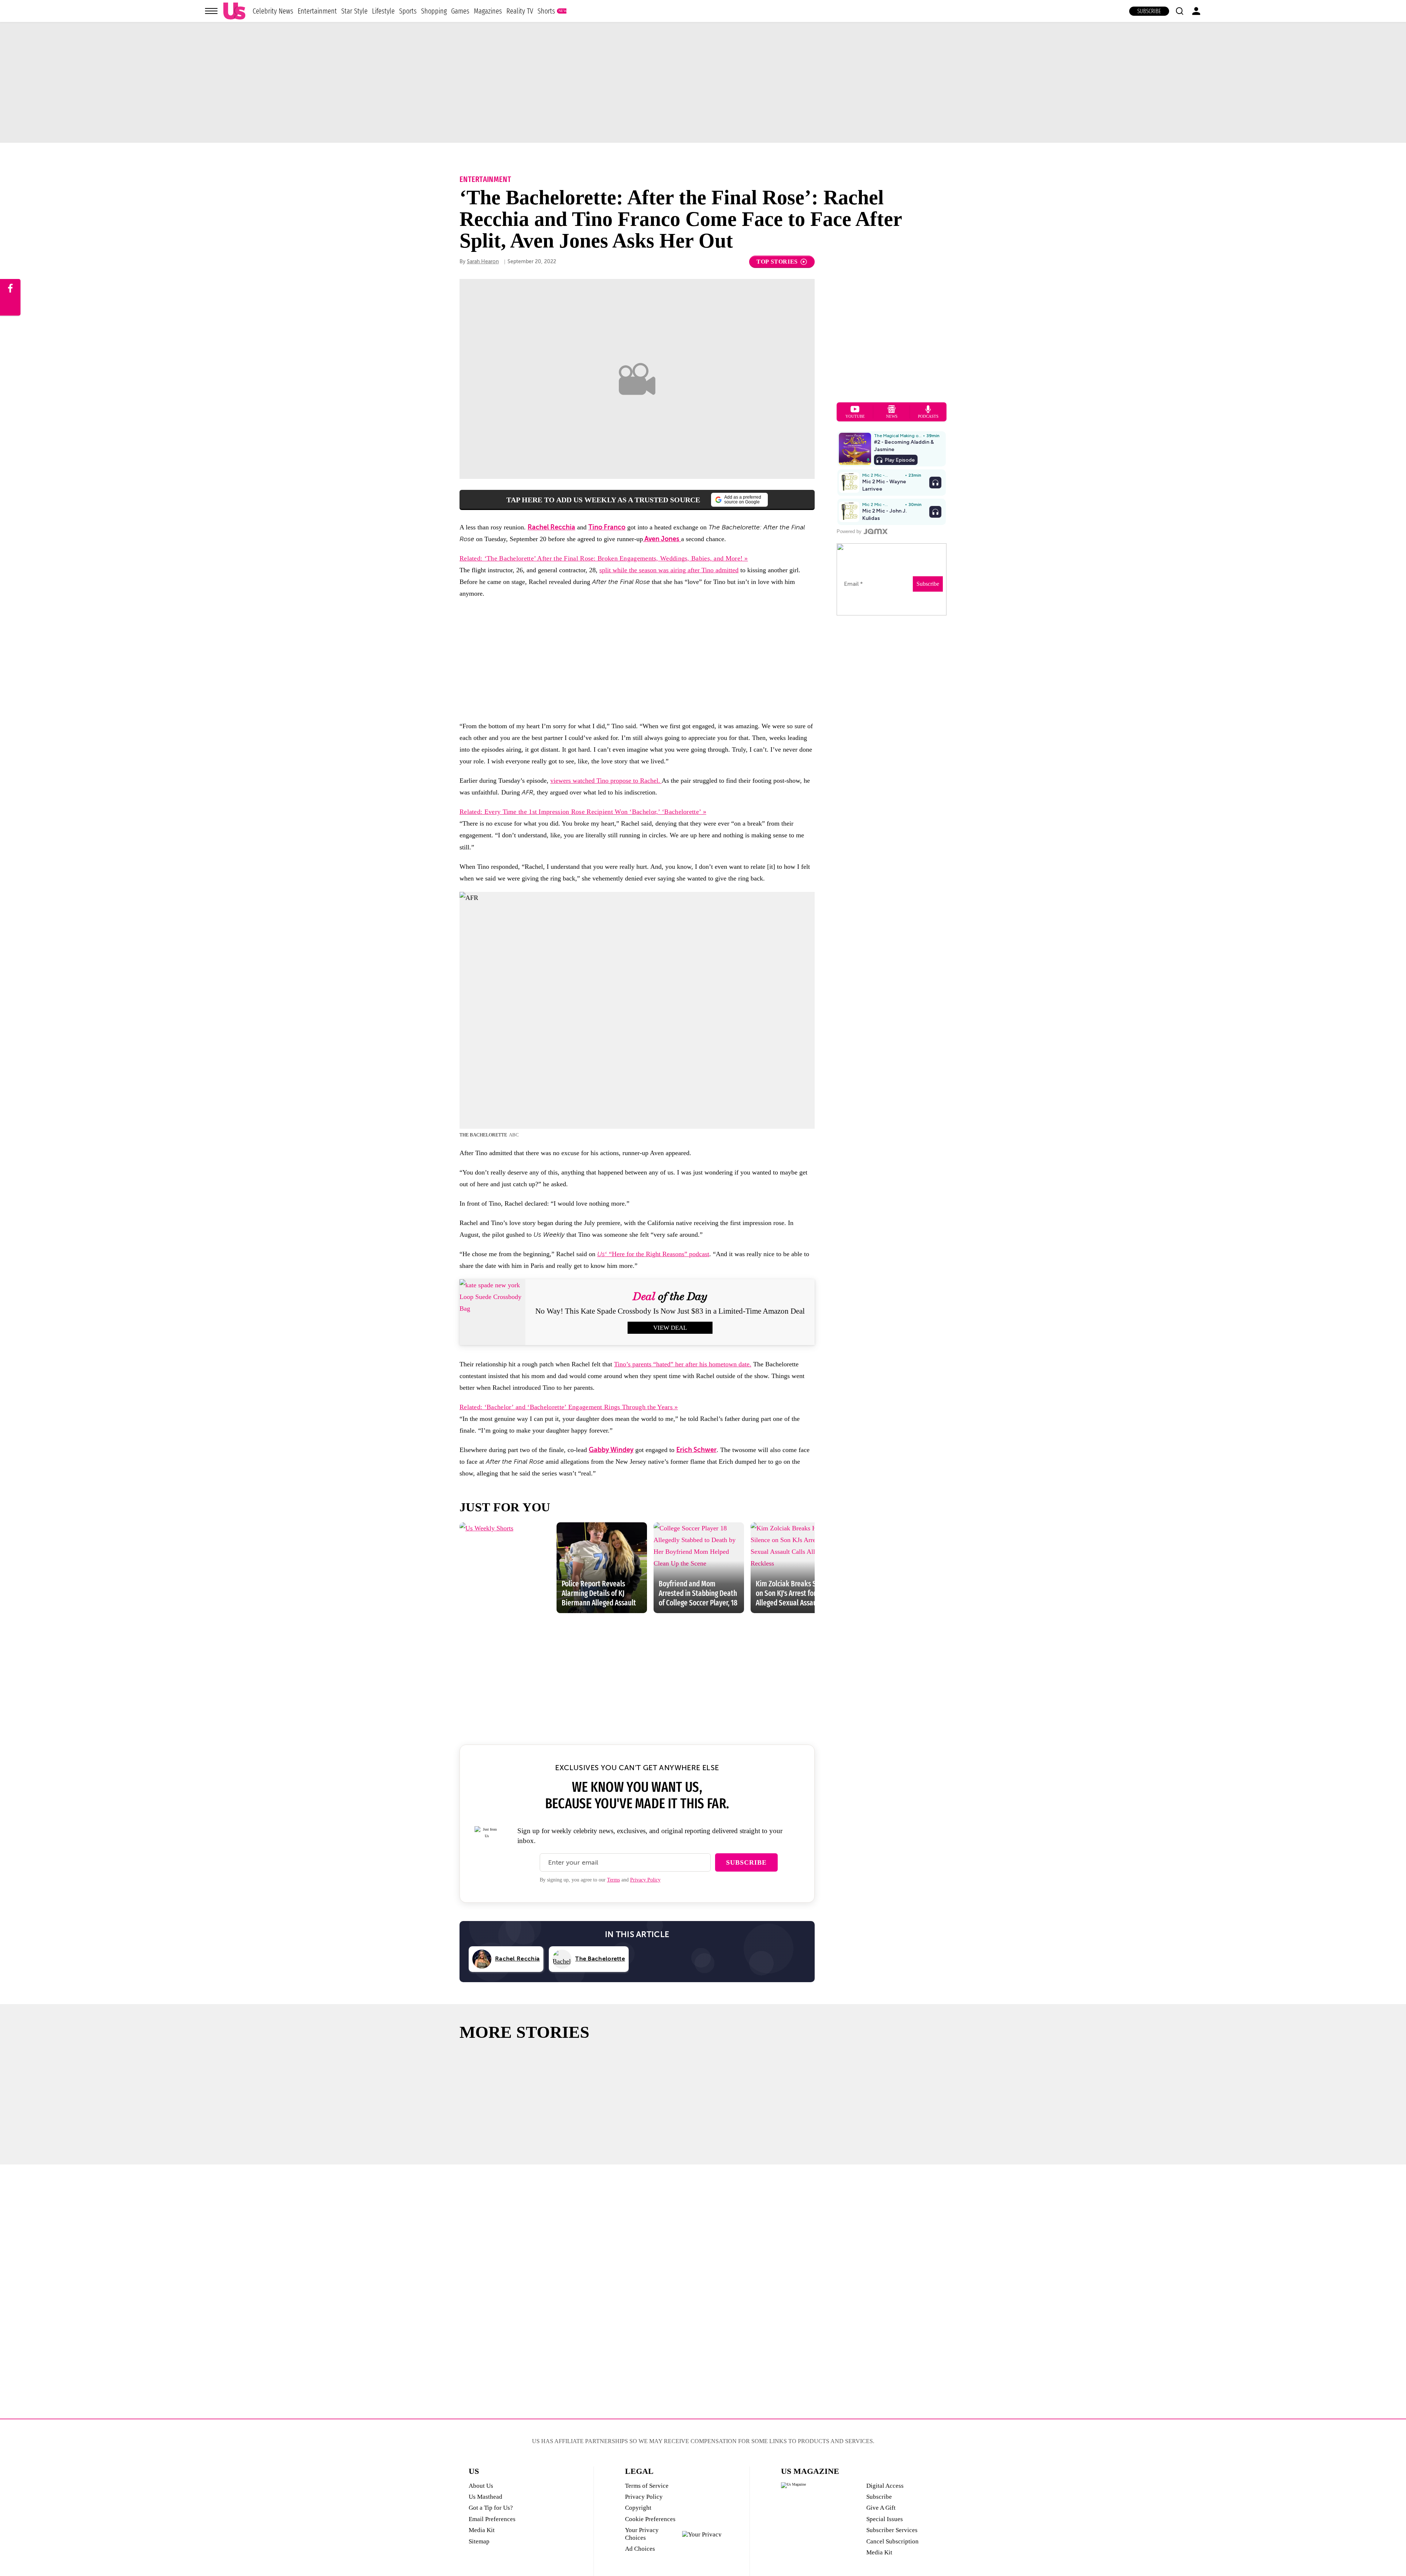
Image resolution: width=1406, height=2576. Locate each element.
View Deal (670, 1328)
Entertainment (317, 11)
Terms (613, 1880)
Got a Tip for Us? (491, 2508)
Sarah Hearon (483, 262)
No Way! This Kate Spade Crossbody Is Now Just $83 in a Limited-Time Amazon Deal (670, 1311)
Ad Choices (640, 2549)
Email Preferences (492, 2519)
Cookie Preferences (650, 2519)
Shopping (434, 11)
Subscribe (1149, 11)
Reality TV (520, 11)
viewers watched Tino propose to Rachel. (606, 781)
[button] (1179, 11)
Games (460, 11)
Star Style (354, 11)
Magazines (488, 11)
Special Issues (885, 2519)
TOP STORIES (777, 262)
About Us (481, 2486)
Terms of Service (647, 2486)
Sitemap (479, 2541)
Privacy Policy (645, 1880)
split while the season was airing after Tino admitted (669, 570)
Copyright (638, 2508)
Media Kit (482, 2530)
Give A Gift (881, 2508)
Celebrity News (273, 11)
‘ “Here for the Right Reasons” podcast (653, 1254)
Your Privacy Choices (642, 2534)
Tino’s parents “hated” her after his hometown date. (683, 1364)
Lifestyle (383, 11)
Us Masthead (486, 2497)
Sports (408, 11)
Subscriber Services (892, 2530)
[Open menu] (211, 11)
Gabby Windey (611, 1450)
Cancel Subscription (892, 2541)
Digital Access (885, 2486)
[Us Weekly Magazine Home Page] (234, 11)
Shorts (546, 11)
